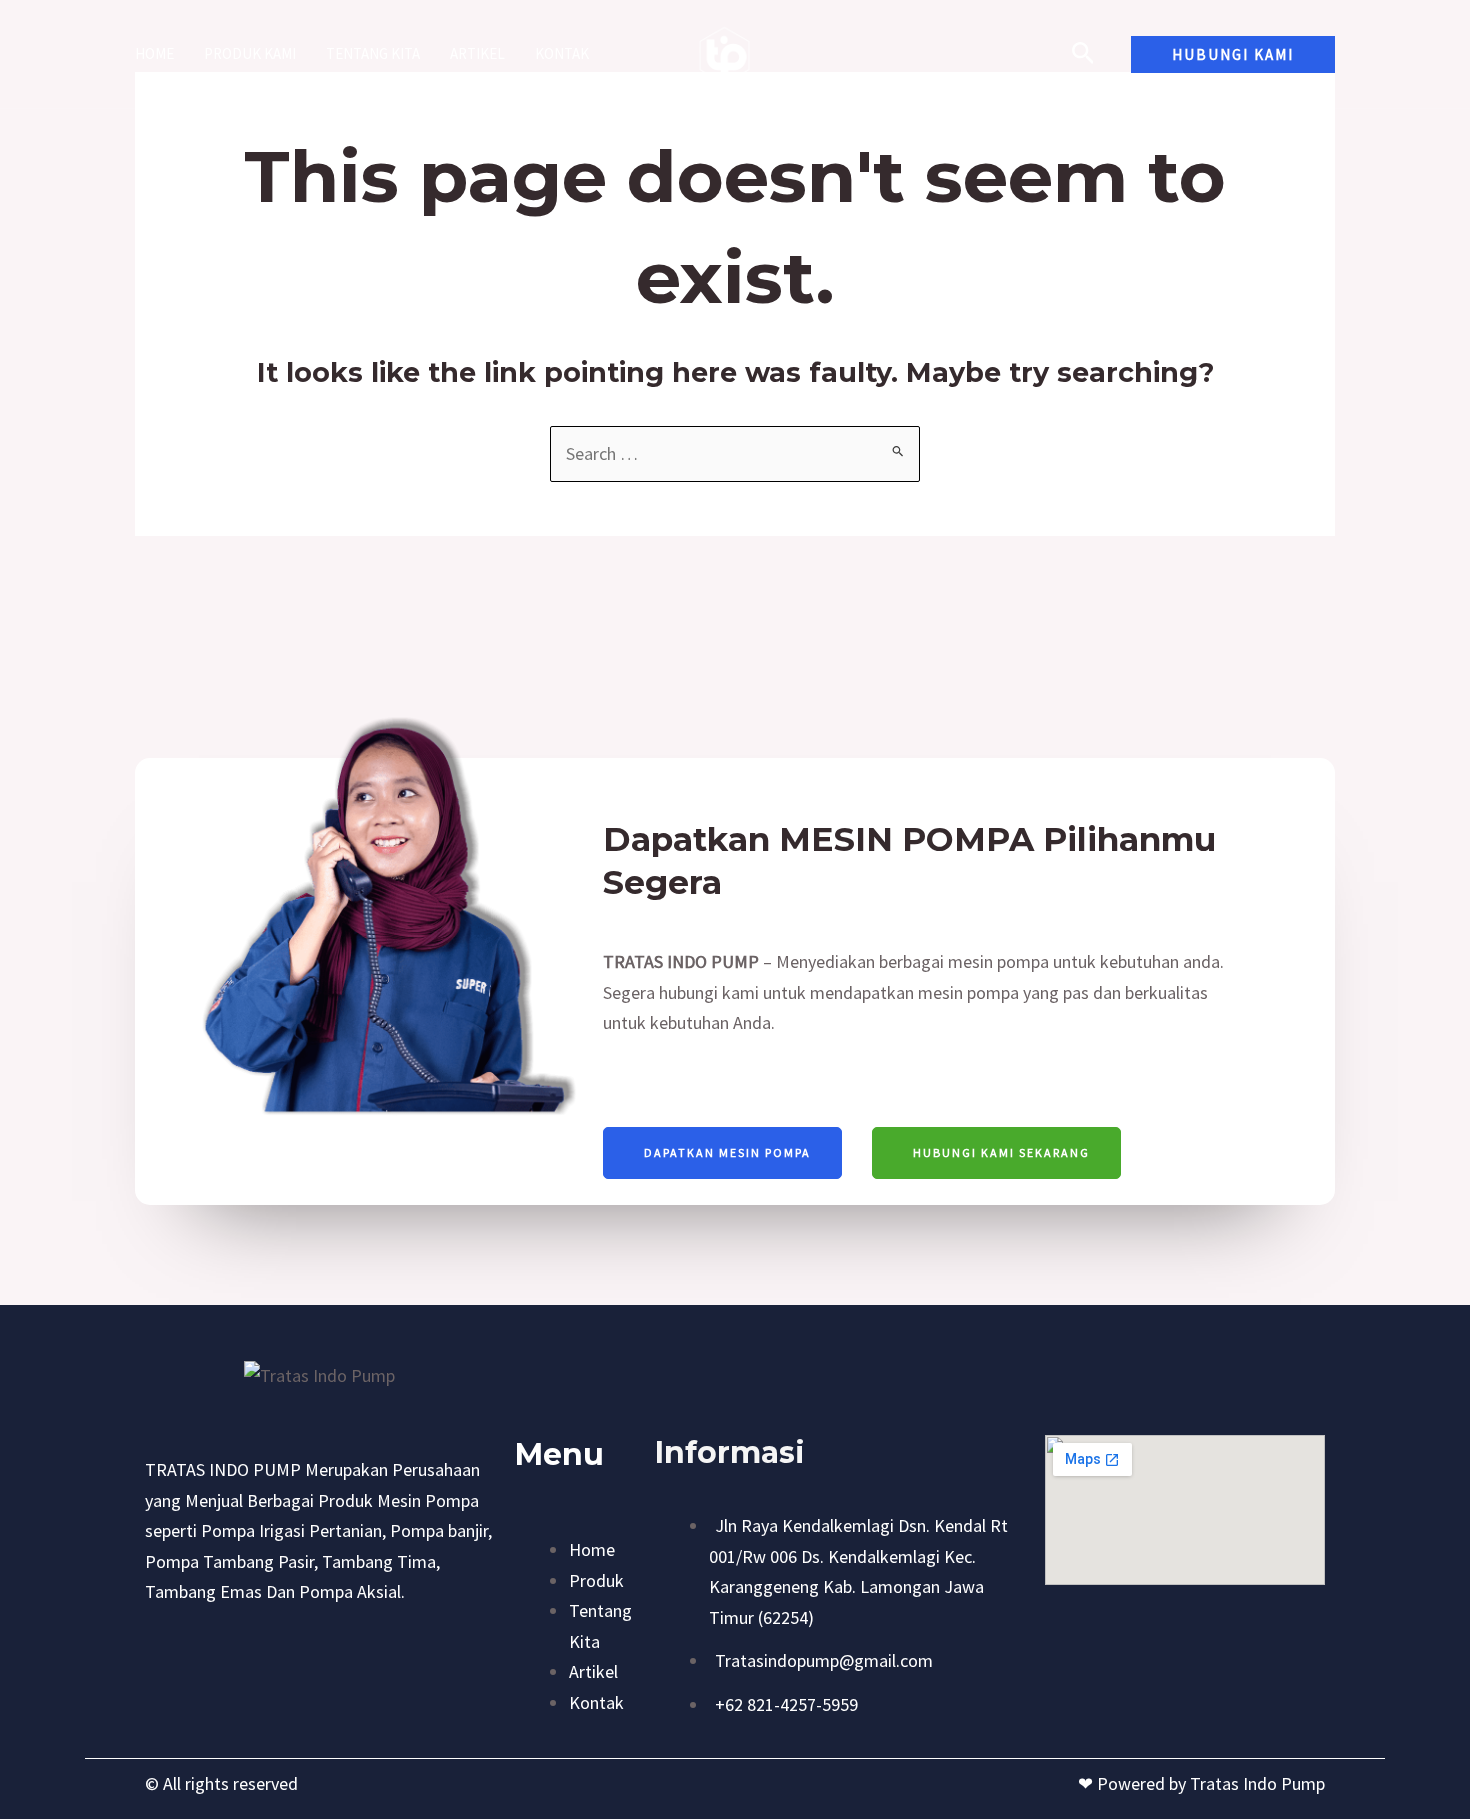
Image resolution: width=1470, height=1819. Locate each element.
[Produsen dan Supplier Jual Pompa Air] (726, 51)
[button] (1233, 54)
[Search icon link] (1083, 56)
